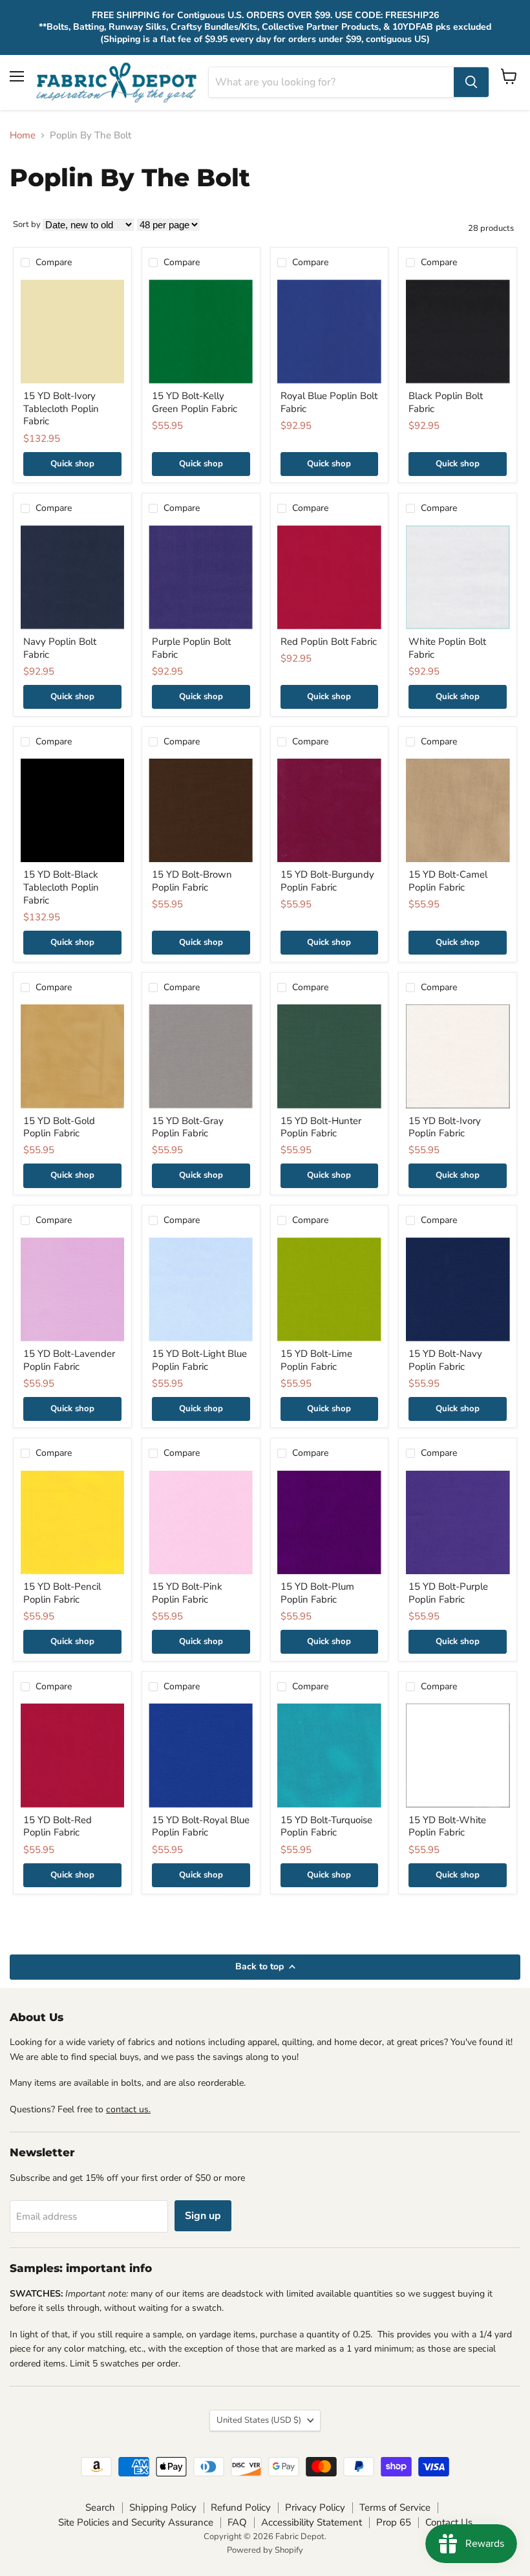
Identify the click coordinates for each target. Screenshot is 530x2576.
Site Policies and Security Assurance (136, 2522)
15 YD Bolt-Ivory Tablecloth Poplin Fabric (61, 408)
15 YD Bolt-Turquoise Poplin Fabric (326, 1826)
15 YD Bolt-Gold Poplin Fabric (59, 1127)
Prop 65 (394, 2522)
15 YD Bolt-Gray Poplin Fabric (188, 1127)
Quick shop (72, 464)
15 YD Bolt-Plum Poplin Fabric (317, 1593)
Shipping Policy (163, 2507)
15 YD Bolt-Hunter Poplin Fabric (321, 1127)
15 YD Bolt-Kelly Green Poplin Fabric (195, 402)
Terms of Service (395, 2507)
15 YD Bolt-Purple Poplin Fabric (448, 1593)
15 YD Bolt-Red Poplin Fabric (58, 1826)
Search (100, 2507)
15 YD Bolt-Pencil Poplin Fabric (62, 1593)
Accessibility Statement (312, 2522)
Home (23, 135)
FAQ (237, 2522)
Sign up (203, 2216)
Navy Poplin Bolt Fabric (60, 648)
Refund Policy (241, 2507)
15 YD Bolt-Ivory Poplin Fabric (445, 1127)
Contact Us (449, 2522)
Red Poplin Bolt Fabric (329, 642)
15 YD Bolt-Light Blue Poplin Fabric (199, 1360)
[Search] (471, 82)
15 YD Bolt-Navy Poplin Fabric (445, 1360)
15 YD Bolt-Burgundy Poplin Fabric (327, 881)
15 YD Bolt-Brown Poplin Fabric (192, 881)
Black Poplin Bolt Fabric (446, 402)
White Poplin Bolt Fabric (447, 648)
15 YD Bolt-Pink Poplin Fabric (187, 1593)
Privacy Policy (315, 2507)
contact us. (128, 2109)
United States (259, 2420)
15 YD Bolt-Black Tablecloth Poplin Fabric (61, 887)
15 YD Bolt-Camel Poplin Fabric (448, 881)
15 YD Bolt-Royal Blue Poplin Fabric (201, 1826)
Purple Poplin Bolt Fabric (191, 648)
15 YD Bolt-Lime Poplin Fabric (316, 1360)
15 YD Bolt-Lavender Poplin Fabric (69, 1360)
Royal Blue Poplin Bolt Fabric (329, 402)
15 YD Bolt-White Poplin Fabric (447, 1826)
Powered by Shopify (265, 2550)
